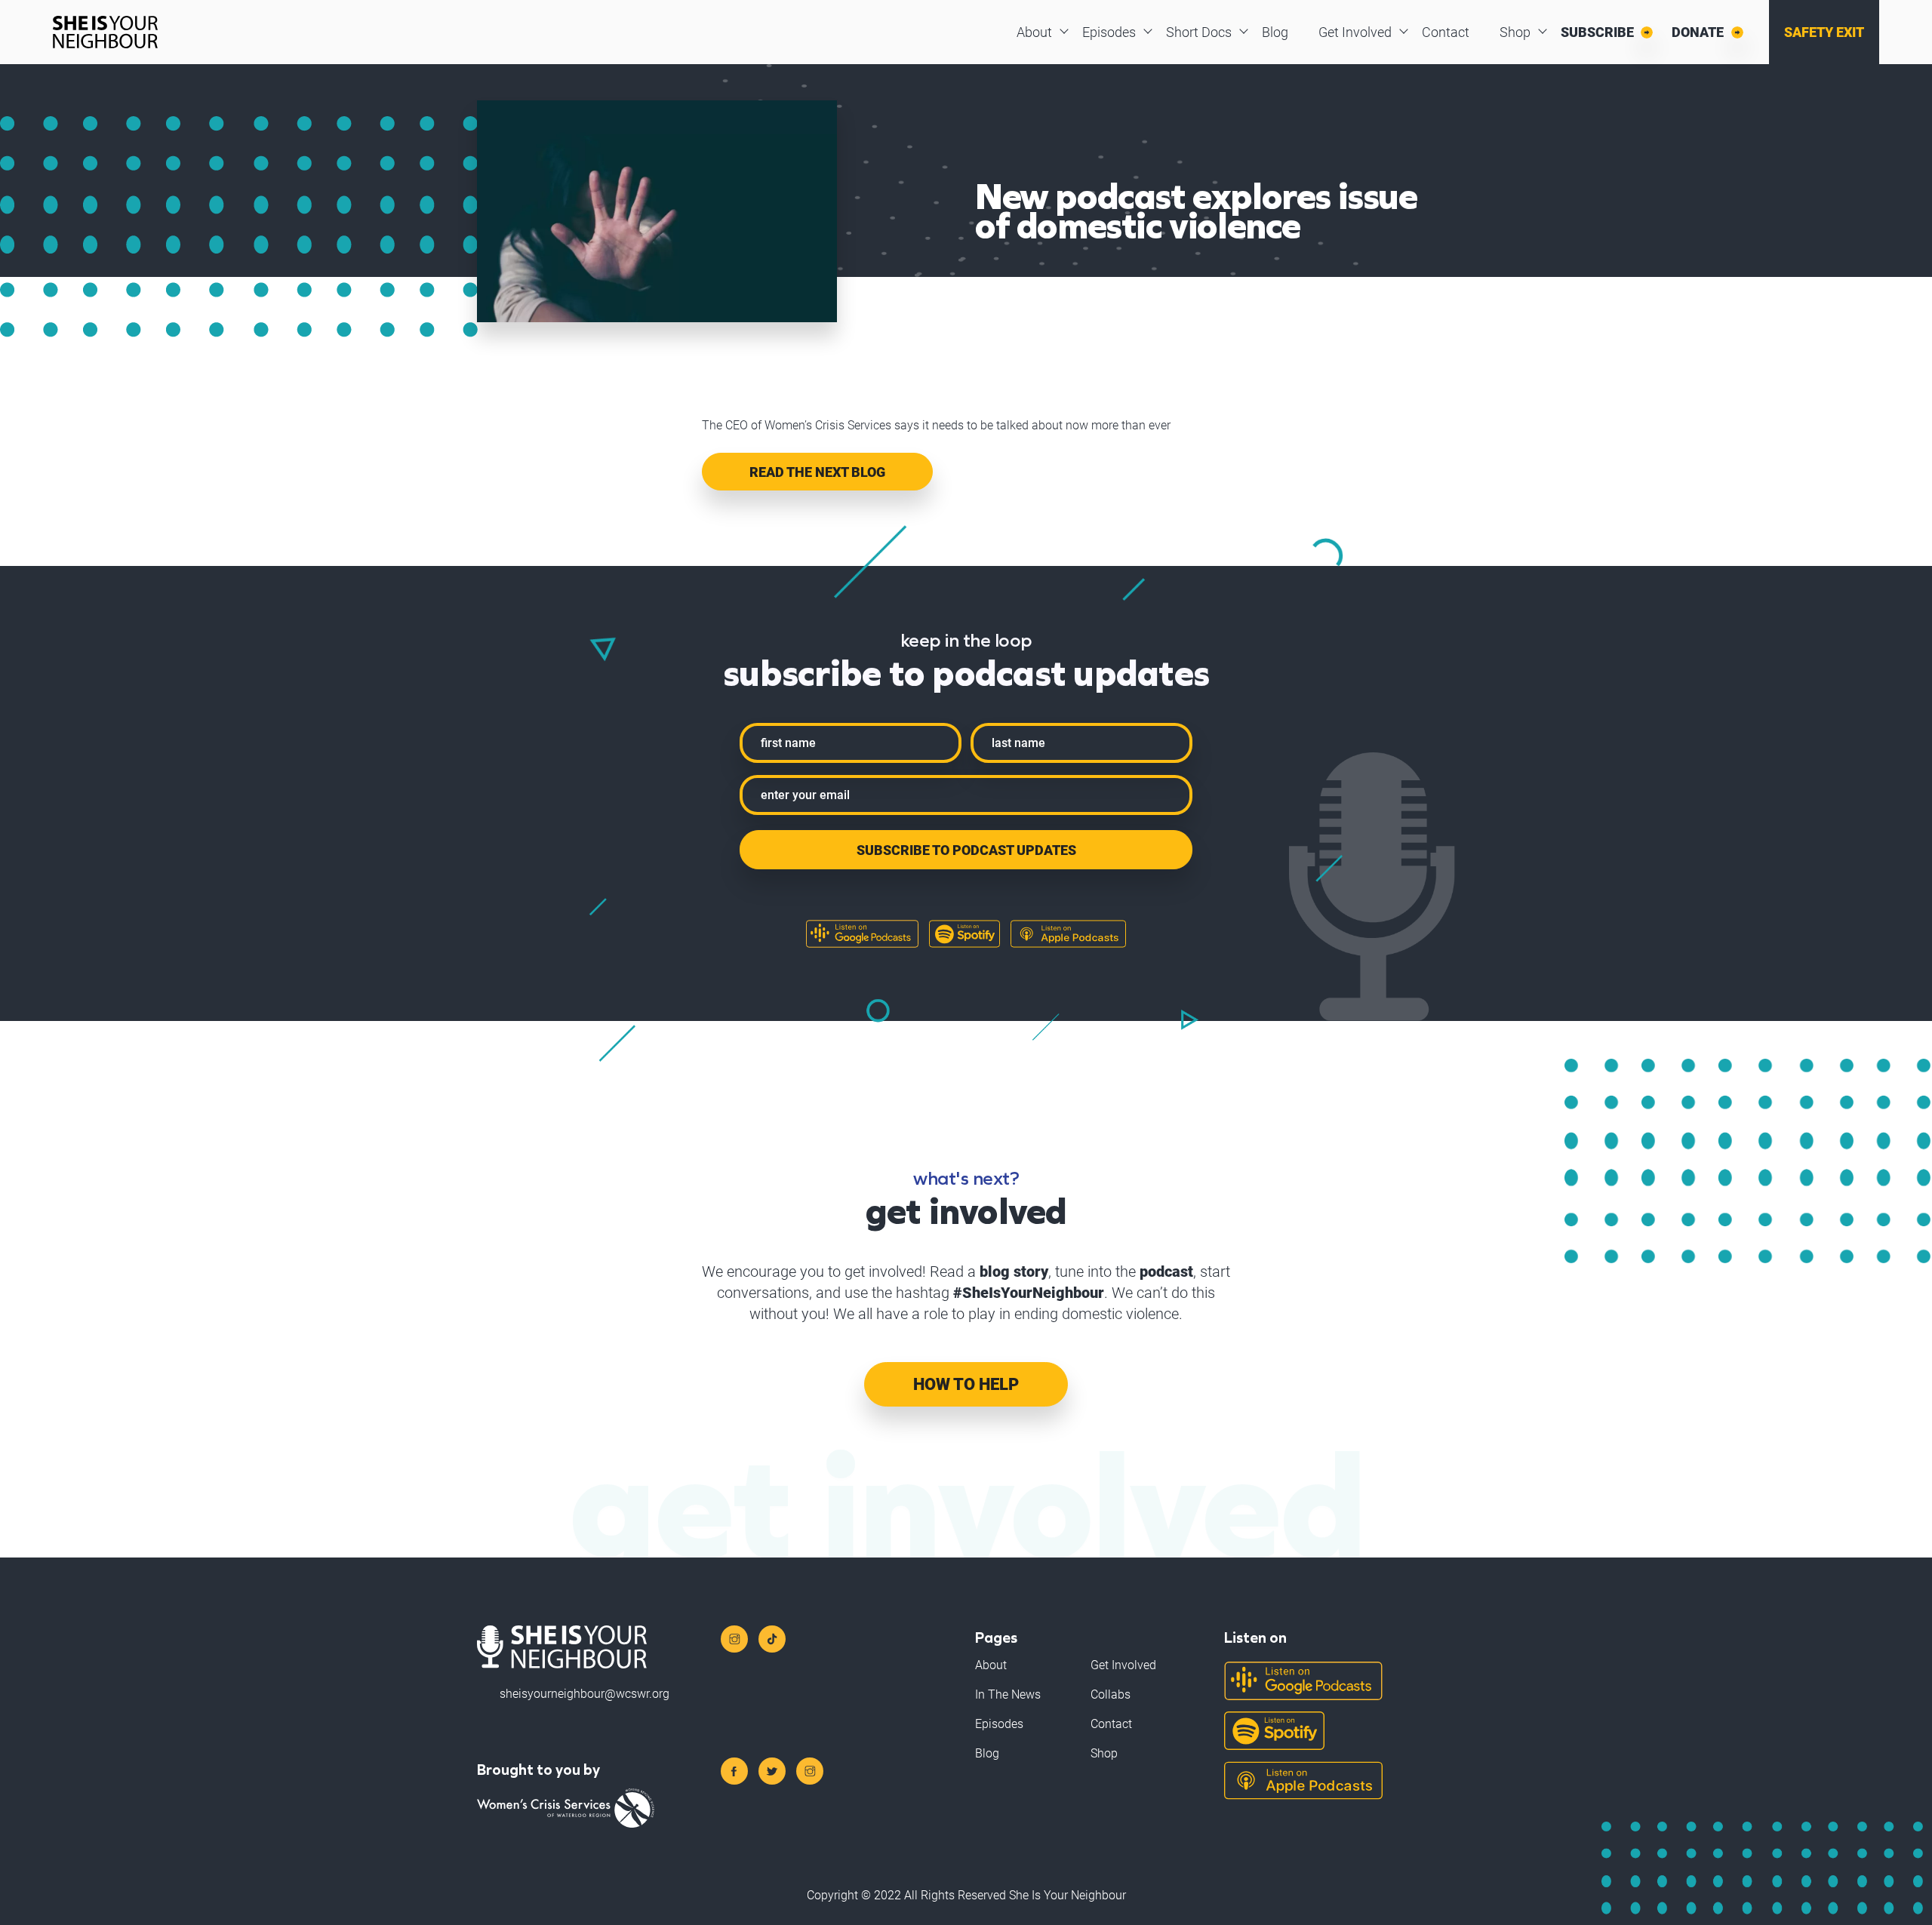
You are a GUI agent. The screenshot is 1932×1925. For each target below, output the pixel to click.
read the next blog (817, 472)
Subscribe (1597, 32)
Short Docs (1199, 32)
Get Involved (1355, 32)
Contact (1446, 32)
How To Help (966, 1384)
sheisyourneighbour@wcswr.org (585, 1694)
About (1034, 32)
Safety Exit (1824, 32)
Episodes (1109, 32)
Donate (1698, 32)
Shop (1515, 32)
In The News (1008, 1694)
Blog (1275, 32)
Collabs (1111, 1694)
